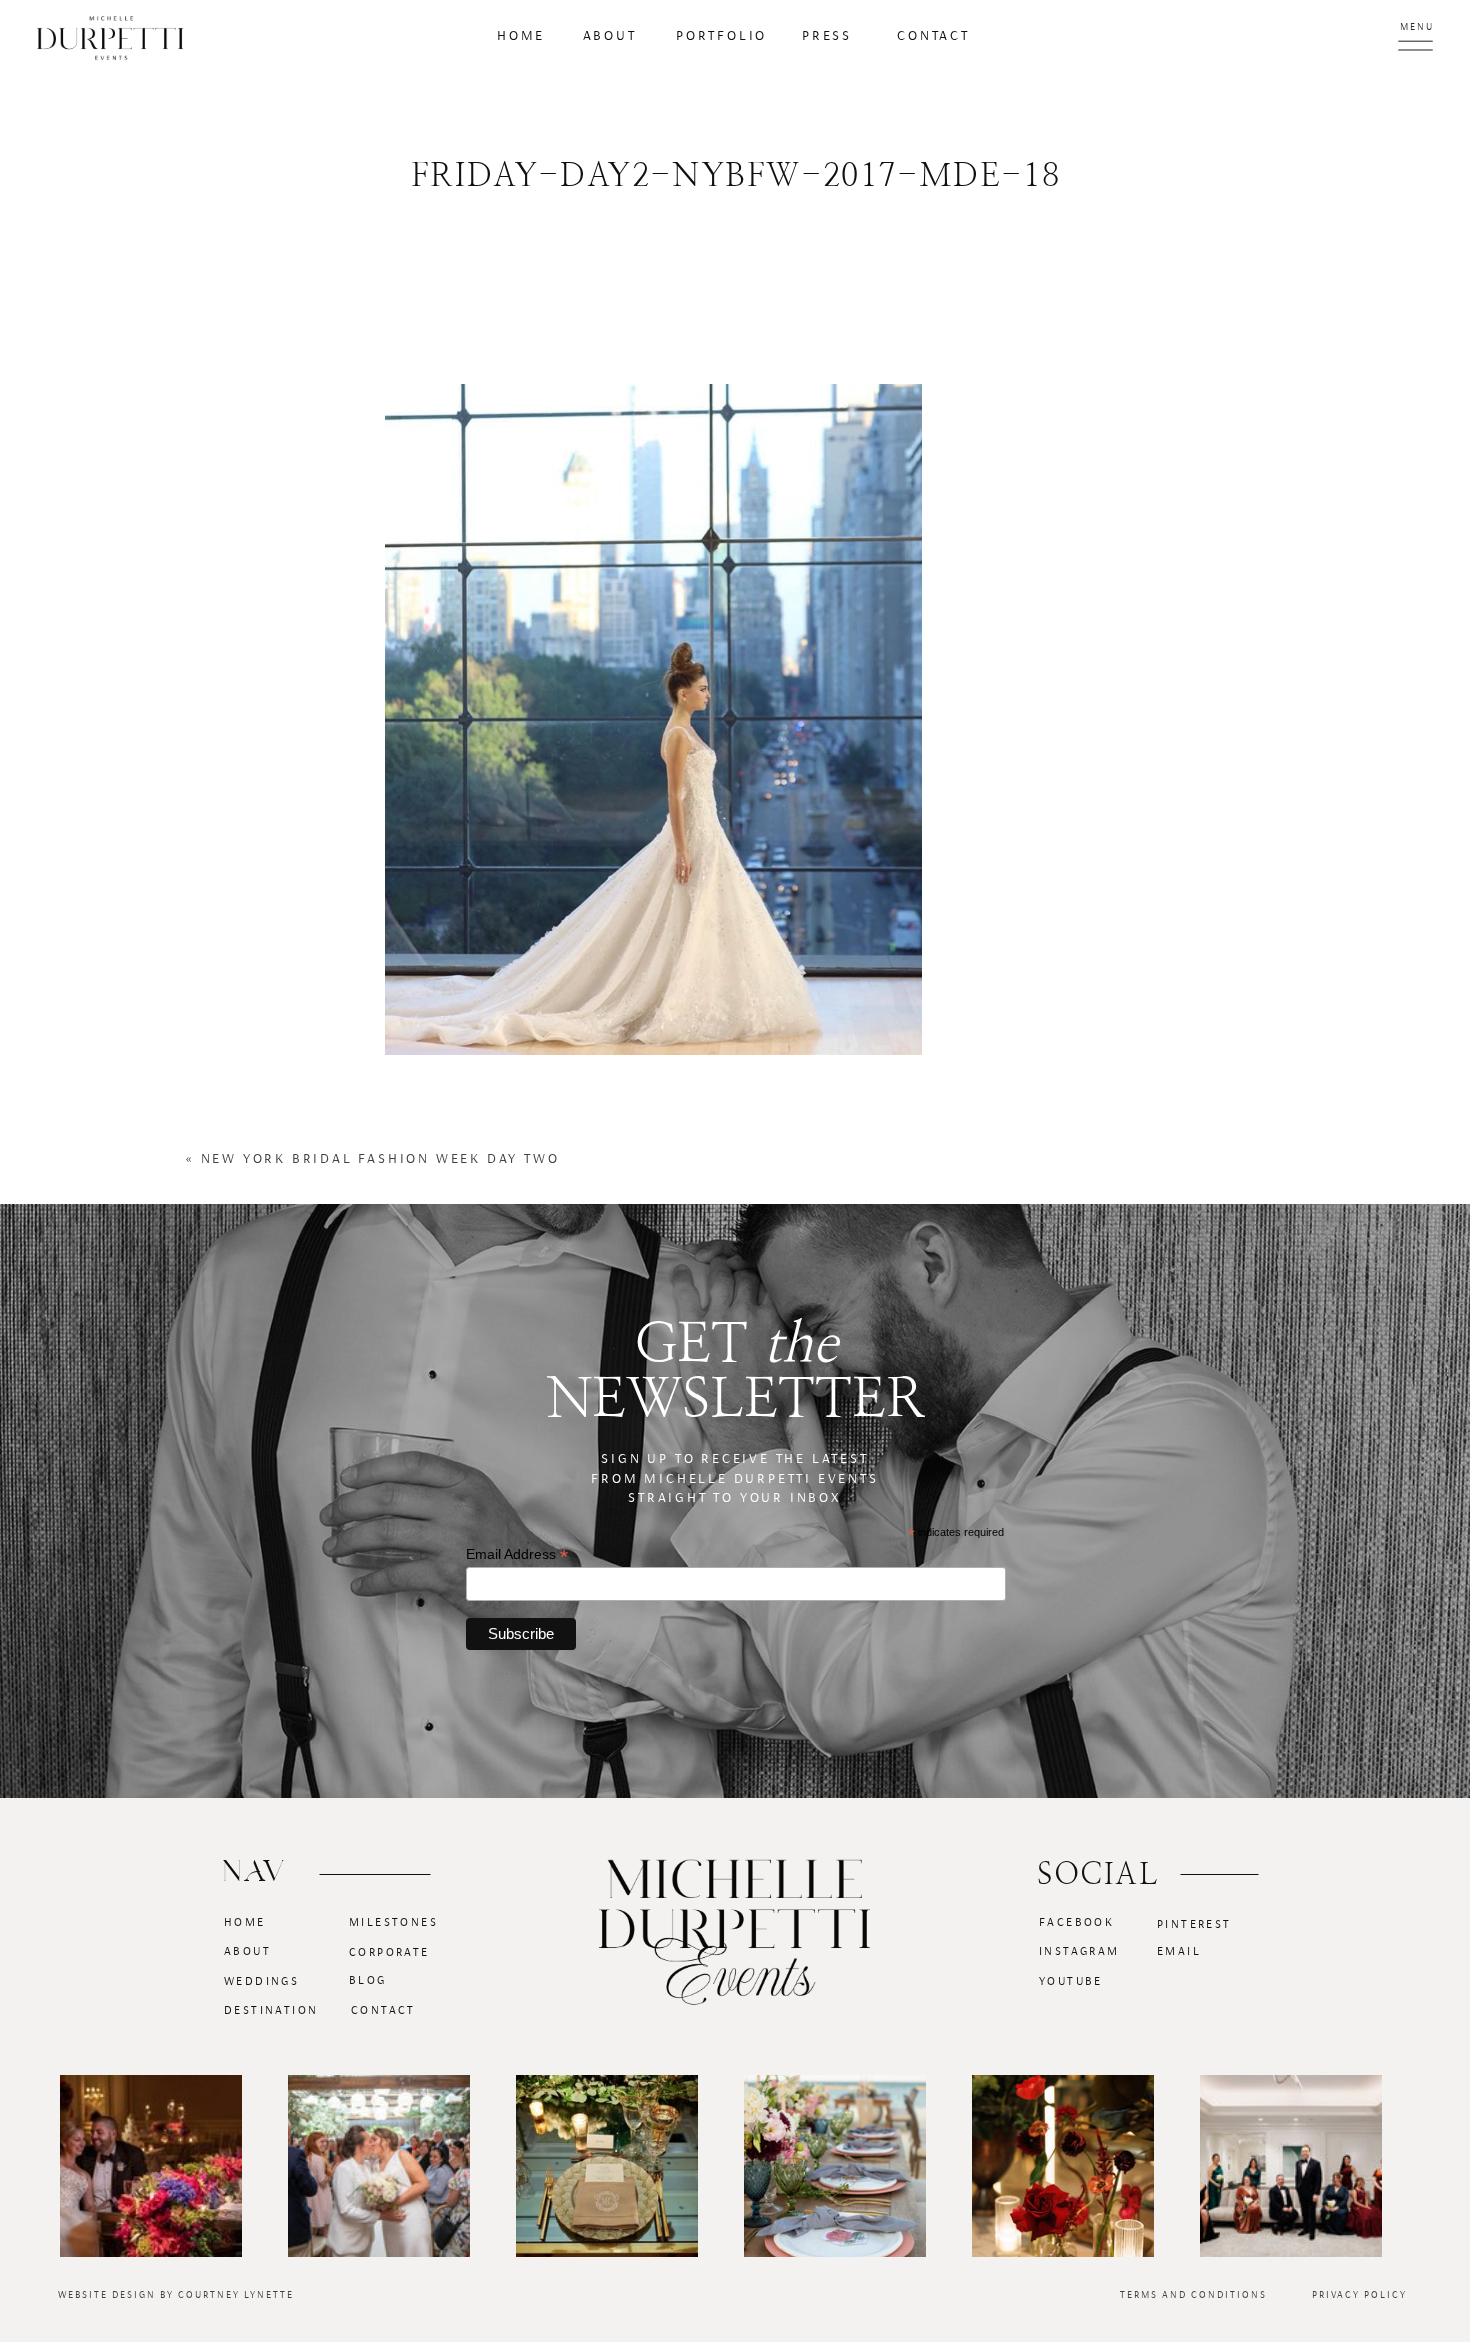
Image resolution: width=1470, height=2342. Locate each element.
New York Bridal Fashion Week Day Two (380, 1159)
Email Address (517, 1554)
